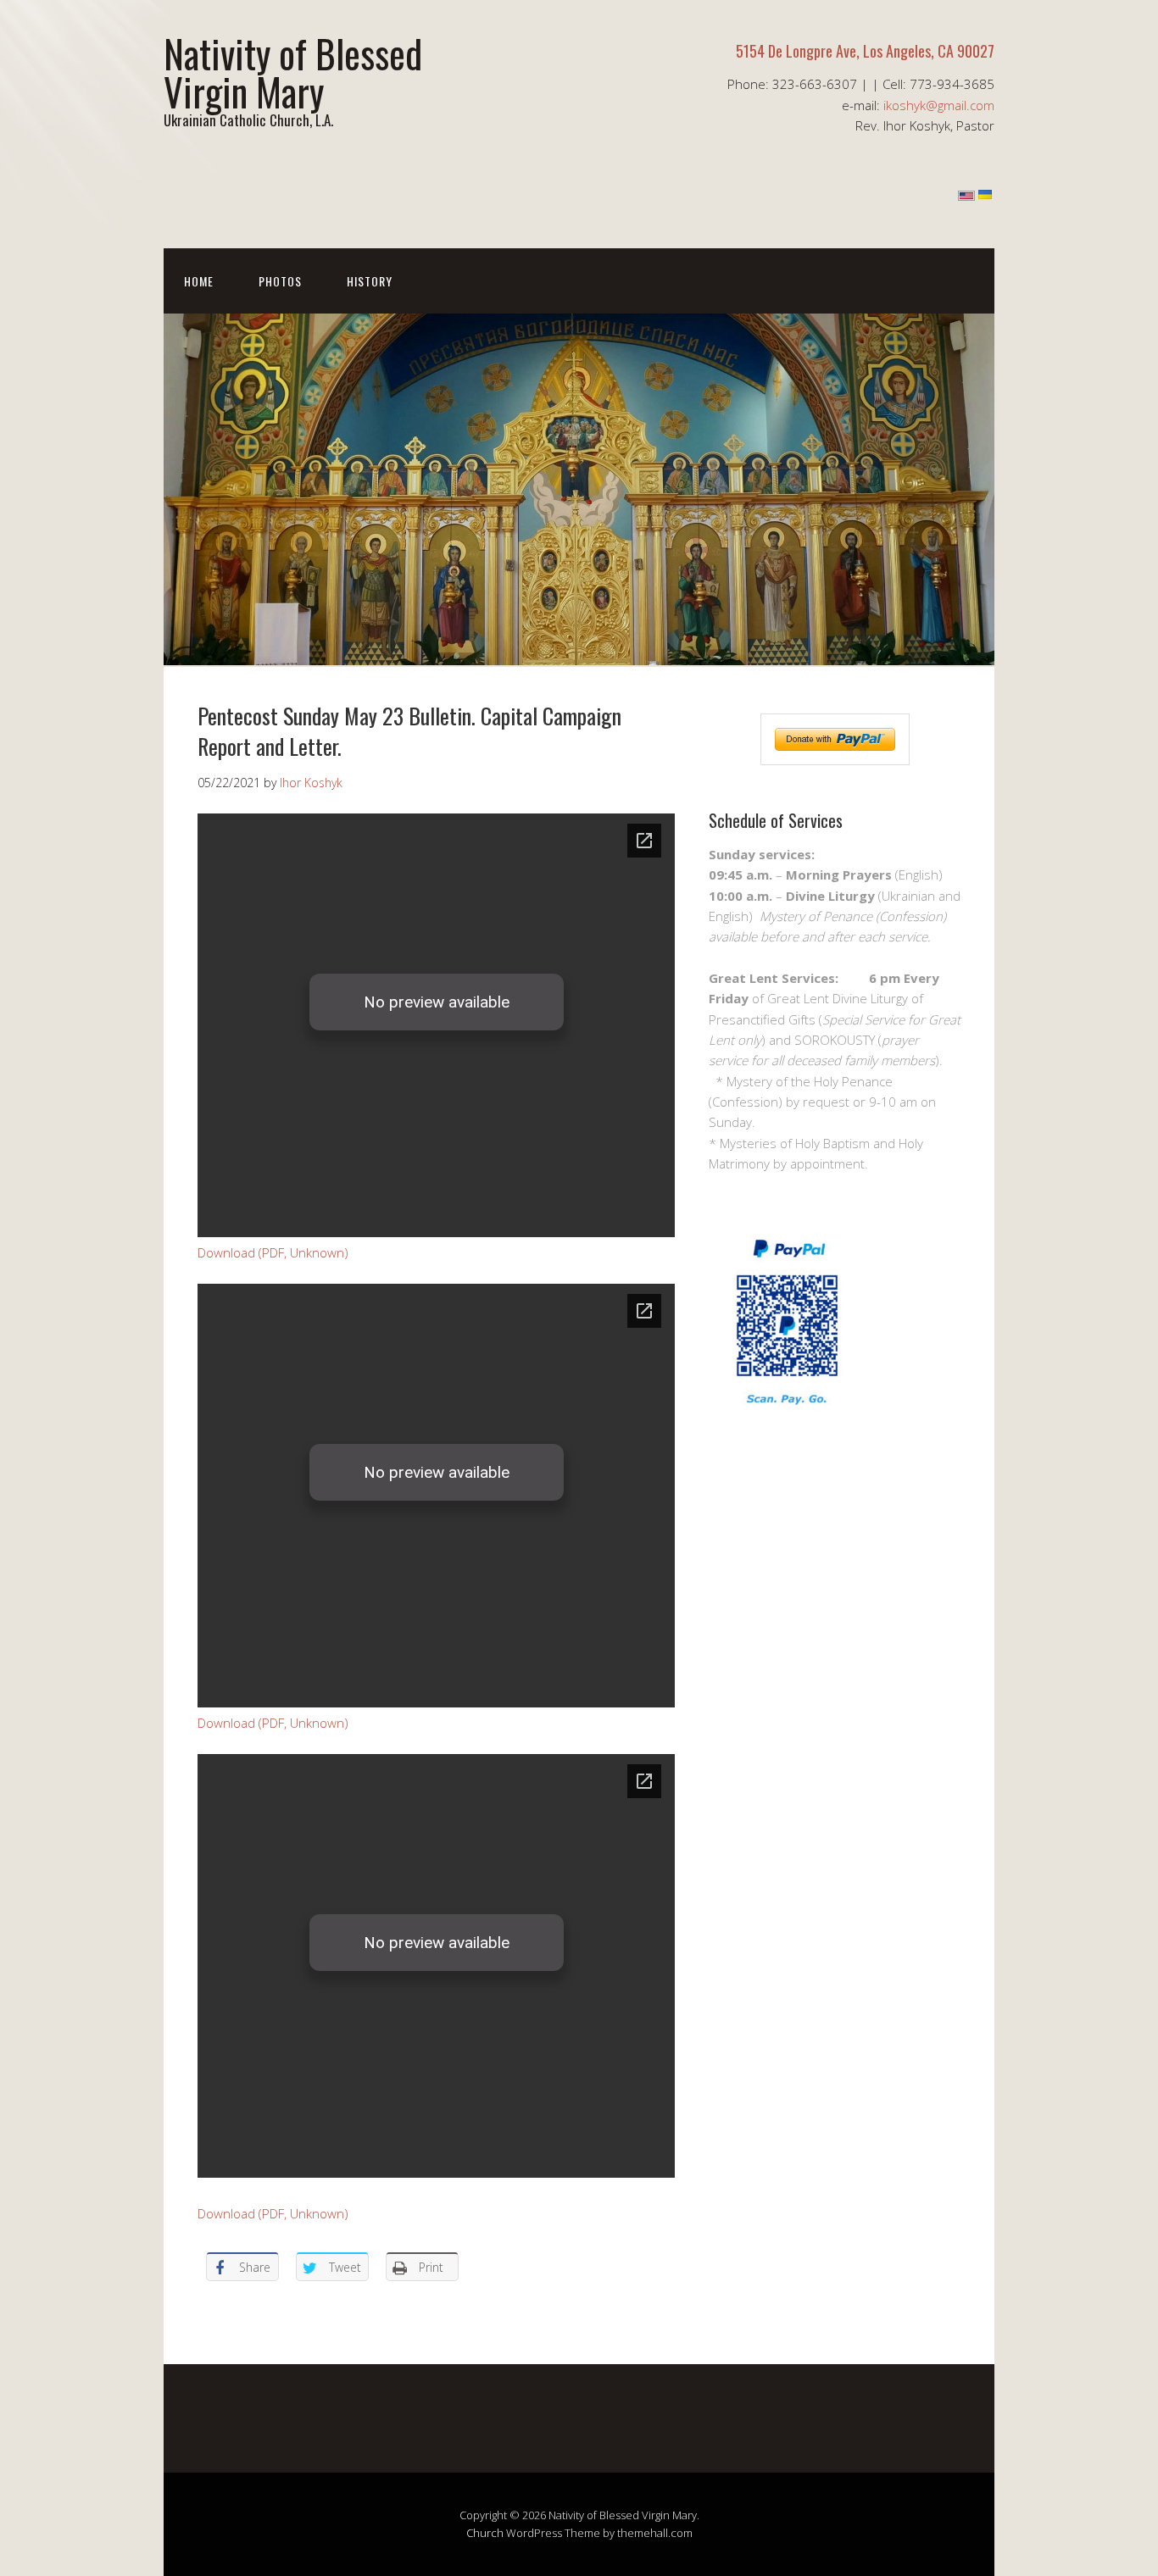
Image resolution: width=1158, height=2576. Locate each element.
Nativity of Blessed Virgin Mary (293, 72)
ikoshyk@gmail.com (939, 105)
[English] (966, 196)
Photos (280, 281)
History (370, 281)
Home (199, 281)
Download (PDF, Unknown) (273, 1252)
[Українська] (985, 196)
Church (485, 2533)
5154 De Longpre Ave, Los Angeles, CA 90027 (865, 51)
